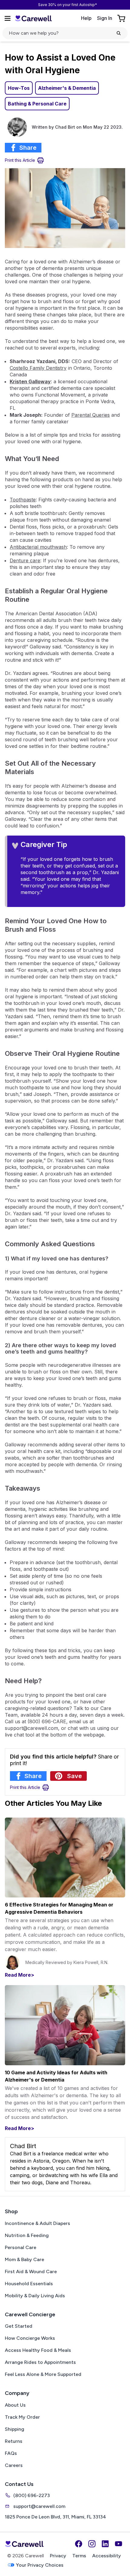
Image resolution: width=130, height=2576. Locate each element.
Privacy (58, 2556)
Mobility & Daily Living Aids (35, 2296)
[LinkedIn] (105, 2544)
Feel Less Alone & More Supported (43, 2374)
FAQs (11, 2453)
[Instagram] (92, 2544)
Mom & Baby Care (24, 2259)
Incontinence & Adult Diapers (37, 2223)
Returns (14, 2441)
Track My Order (22, 2417)
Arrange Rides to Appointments (40, 2362)
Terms (79, 2556)
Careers (14, 2465)
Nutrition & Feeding (27, 2235)
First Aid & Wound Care (31, 2272)
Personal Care (21, 2247)
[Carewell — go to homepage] (33, 18)
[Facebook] (79, 2544)
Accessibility (107, 2556)
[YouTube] (119, 2544)
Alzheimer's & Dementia (67, 88)
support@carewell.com (39, 2506)
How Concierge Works (30, 2338)
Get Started (19, 2326)
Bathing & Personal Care (37, 104)
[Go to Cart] (122, 18)
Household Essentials (29, 2284)
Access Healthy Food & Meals (38, 2350)
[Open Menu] (8, 18)
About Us (15, 2405)
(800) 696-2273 (32, 2495)
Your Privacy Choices (40, 2565)
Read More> (19, 1975)
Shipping (15, 2429)
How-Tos (19, 88)
